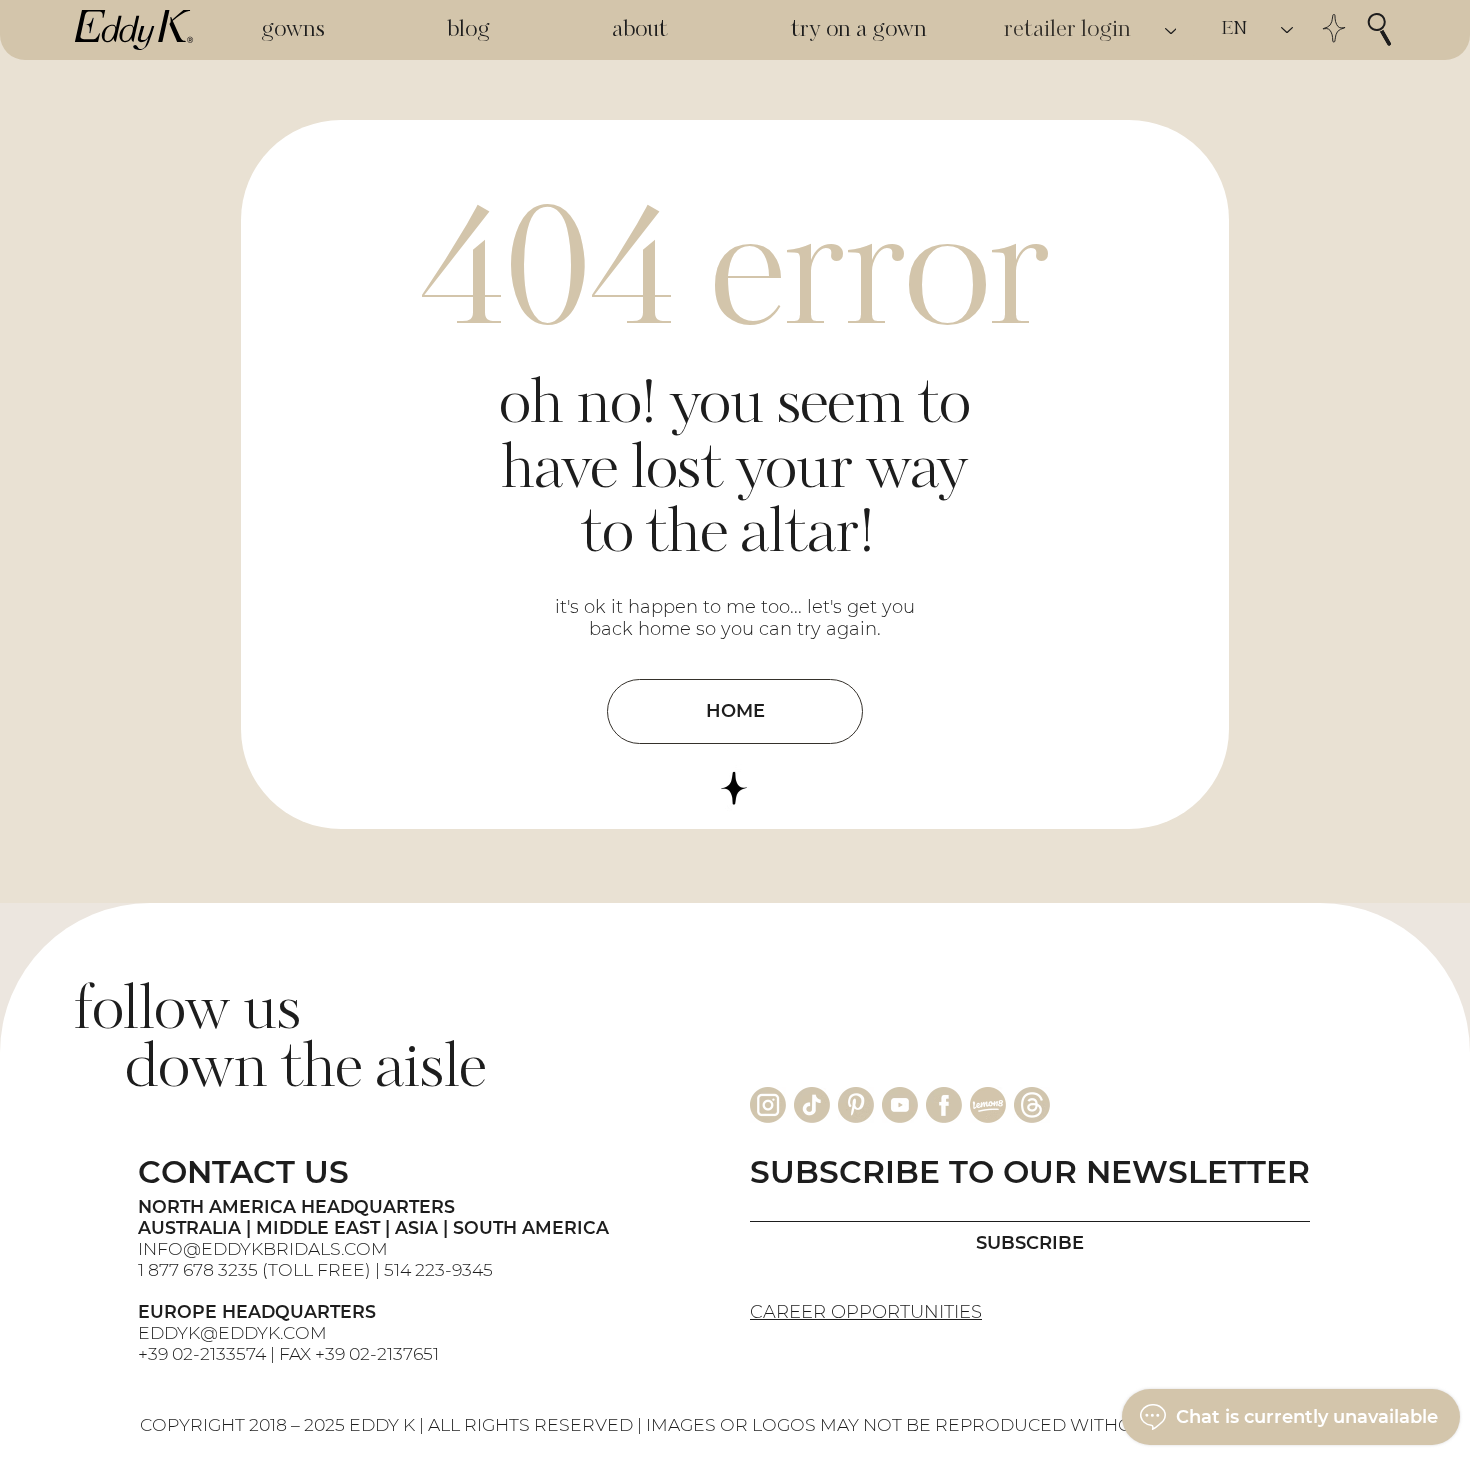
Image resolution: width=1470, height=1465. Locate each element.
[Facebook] (944, 1105)
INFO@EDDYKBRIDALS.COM (265, 1248)
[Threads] (1032, 1105)
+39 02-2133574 (202, 1353)
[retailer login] (1172, 30)
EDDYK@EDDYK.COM (232, 1332)
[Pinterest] (856, 1105)
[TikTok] (812, 1105)
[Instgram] (768, 1105)
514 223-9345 (438, 1269)
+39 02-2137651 (377, 1353)
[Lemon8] (988, 1105)
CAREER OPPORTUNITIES (866, 1312)
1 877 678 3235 (198, 1269)
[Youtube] (900, 1105)
